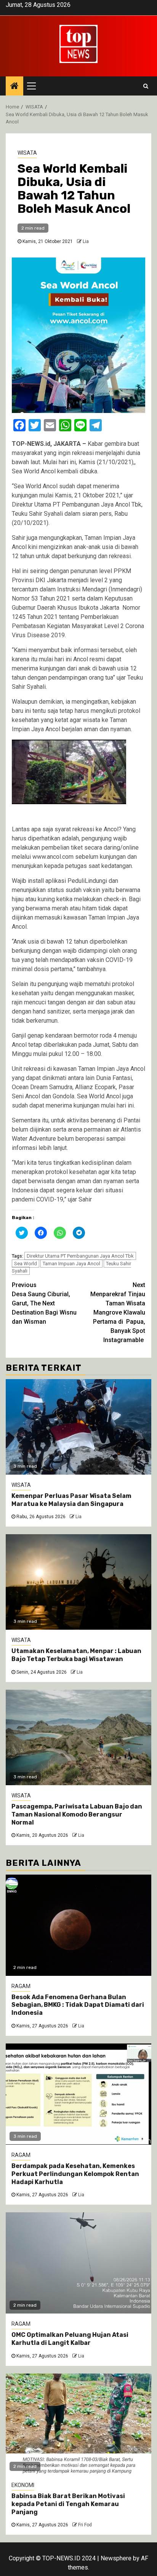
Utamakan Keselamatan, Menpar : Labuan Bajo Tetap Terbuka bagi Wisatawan (76, 1655)
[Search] (146, 86)
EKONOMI (23, 2485)
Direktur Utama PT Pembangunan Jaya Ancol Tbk (80, 1256)
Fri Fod (85, 2525)
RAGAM (21, 1986)
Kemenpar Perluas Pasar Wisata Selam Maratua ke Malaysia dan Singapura (71, 1500)
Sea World (26, 1264)
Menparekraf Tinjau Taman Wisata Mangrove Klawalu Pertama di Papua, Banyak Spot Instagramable (118, 1312)
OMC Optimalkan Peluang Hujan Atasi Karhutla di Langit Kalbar (70, 2339)
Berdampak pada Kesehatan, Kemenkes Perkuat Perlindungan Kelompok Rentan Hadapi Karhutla (75, 2174)
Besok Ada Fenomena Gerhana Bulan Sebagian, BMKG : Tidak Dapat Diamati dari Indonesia (78, 2005)
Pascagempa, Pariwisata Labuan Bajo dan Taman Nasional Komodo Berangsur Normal (77, 1814)
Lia (86, 241)
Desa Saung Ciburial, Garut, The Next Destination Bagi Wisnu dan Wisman (44, 1303)
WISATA (27, 153)
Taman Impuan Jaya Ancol (71, 1264)
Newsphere (116, 2558)
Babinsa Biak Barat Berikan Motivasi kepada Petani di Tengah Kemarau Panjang (68, 2504)
